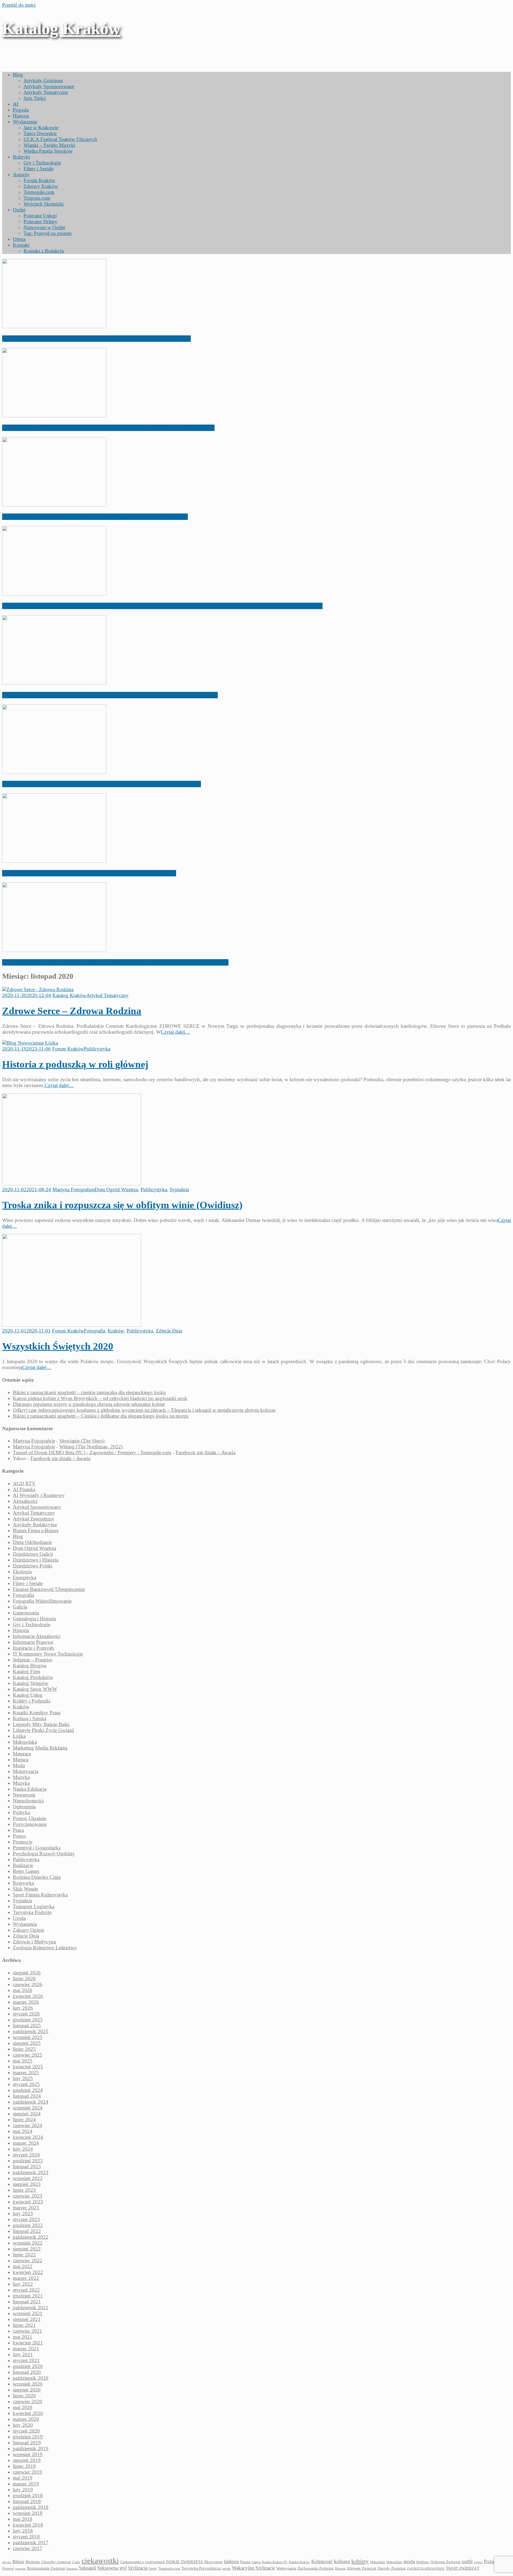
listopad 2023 (27, 2167)
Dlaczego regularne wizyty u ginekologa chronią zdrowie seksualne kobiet (95, 517)
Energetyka (24, 1577)
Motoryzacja (26, 1771)
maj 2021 (23, 2337)
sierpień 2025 (27, 2043)
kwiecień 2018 (28, 2525)
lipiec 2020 (24, 2396)
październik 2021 (31, 2308)
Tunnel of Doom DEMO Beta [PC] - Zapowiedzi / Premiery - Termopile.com (92, 1452)
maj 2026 (23, 1990)
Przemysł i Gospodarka (37, 1848)
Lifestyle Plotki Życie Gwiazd (43, 1730)
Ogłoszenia (24, 1807)
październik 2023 (31, 2172)
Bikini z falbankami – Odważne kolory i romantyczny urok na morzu (89, 873)
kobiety (360, 2561)
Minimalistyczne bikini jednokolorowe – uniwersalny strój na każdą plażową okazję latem (115, 962)
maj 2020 (23, 2407)
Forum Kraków (39, 180)
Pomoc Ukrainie (30, 1818)
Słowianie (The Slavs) (82, 1441)
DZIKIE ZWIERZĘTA (185, 2562)
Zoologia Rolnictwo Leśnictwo (45, 1948)
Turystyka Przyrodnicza (201, 2568)
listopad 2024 (27, 2096)
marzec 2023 (26, 2208)
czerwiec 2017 (28, 2548)
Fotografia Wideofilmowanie (42, 1601)
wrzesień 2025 (28, 2037)
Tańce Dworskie (40, 133)
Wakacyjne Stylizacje (253, 2568)
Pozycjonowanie (30, 1824)
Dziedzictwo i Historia (36, 1560)
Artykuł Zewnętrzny (34, 1519)
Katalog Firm (26, 1671)
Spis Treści (35, 98)
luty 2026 (23, 2008)
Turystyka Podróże (32, 1912)
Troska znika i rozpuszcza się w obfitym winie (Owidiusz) (122, 1205)
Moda (19, 1765)
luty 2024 (23, 2149)
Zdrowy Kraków (41, 186)
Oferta (19, 239)
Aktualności (25, 1501)
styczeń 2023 (26, 2219)
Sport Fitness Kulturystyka (40, 1895)
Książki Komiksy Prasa (37, 1713)
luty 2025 (23, 2078)
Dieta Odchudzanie (32, 1542)
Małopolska (25, 1742)
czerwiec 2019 (28, 2472)
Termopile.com (39, 192)
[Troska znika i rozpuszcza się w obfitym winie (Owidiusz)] (72, 1184)
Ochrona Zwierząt (445, 2562)
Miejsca (21, 1760)
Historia (21, 116)
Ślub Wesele (25, 1889)
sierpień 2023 (27, 2184)
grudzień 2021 (28, 2296)
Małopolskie (394, 2562)
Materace (22, 1754)
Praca (18, 1830)
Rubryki (21, 157)
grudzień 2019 (28, 2437)
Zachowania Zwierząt (316, 2568)
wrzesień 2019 (28, 2454)
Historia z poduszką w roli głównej (75, 1064)
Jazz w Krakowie (41, 128)
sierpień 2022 (27, 2249)
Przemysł (8, 2569)
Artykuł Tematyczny (107, 995)
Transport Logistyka (34, 1906)
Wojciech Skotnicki (44, 204)
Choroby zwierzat (56, 2562)
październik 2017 (31, 2542)
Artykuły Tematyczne (46, 92)
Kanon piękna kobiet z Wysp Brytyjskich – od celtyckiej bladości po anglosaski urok (108, 428)
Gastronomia (26, 1613)
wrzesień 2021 (28, 2313)
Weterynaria (286, 2568)
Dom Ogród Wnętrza (116, 1189)
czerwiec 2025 (28, 2055)
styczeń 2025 (26, 2084)
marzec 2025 (26, 2073)
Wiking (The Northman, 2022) (91, 1447)
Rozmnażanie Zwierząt (46, 2568)
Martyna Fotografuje (73, 1189)
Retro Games (26, 1871)
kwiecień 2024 (28, 2137)
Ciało (76, 2562)
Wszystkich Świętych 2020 (58, 1346)
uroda (226, 2569)
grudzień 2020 (28, 2366)
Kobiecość (322, 2561)
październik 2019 (31, 2448)
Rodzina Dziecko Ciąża (37, 1877)
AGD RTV (24, 1483)
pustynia (20, 2569)
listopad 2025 (27, 2026)
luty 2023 (23, 2214)
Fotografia (94, 1331)
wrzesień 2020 (28, 2384)
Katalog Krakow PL (275, 2562)
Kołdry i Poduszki (32, 1701)
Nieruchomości (28, 1801)
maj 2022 (23, 2266)
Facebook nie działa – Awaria (205, 1452)
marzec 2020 (26, 2419)
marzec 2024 (26, 2143)
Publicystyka (97, 1049)
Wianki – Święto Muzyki (49, 145)
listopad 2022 (27, 2231)
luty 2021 (23, 2355)
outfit (467, 2561)
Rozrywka (23, 1883)
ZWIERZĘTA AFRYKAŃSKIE (426, 2569)
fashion (231, 2561)
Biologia (33, 2562)
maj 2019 (23, 2478)
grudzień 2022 (28, 2225)
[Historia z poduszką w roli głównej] (30, 1043)
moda (409, 2561)
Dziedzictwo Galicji (33, 1554)
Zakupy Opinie (28, 1930)
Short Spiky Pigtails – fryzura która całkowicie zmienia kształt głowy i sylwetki (102, 784)
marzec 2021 (26, 2349)
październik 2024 (31, 2102)
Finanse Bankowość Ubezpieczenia (49, 1589)
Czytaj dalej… (175, 1032)
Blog (18, 75)
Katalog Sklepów (31, 1683)
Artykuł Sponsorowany (37, 1507)
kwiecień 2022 (28, 2272)
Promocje (23, 1842)
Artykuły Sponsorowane (49, 86)
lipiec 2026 (24, 1979)
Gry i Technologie (42, 163)
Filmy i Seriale (38, 169)
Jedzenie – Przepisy (33, 1660)
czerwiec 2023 (28, 2196)
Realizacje (23, 1865)
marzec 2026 (26, 2002)
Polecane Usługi (40, 216)
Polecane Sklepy (40, 221)
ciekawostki (100, 2561)
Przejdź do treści (19, 5)
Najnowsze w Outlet (44, 227)
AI (15, 104)
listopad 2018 (27, 2501)
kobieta (342, 2561)
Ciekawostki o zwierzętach (143, 2562)
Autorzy (21, 175)
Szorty (153, 2569)
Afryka (7, 2562)
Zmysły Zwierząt (392, 2568)
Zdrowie (340, 2569)
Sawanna (72, 2569)
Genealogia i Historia (34, 1619)
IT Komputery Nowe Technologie (48, 1654)
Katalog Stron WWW (35, 1689)
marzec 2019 (26, 2484)
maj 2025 (23, 2061)
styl (123, 2568)
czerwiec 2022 (28, 2261)
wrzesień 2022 (28, 2243)
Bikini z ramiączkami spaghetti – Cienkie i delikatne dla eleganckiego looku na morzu (110, 695)
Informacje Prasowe (33, 1642)
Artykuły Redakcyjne (35, 1525)
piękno (478, 2562)
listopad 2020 (27, 2372)
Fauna (245, 2562)
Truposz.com (37, 198)
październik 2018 (31, 2507)
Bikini (18, 2562)
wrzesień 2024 (28, 2108)
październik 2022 (31, 2237)
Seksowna (108, 2568)
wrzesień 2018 (28, 2513)
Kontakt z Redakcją (44, 251)
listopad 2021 (27, 2302)
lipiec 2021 (24, 2325)
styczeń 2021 (26, 2360)
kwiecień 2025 (28, 2067)
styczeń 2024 (26, 2155)
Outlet (19, 210)
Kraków (116, 1331)
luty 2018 (23, 2531)
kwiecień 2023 (28, 2202)
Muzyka (21, 1777)
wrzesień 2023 (28, 2178)
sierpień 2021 (27, 2319)
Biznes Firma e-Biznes (36, 1530)
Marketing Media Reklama (40, 1748)
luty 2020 (23, 2425)
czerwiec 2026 (28, 1984)
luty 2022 (23, 2284)
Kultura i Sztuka (30, 1718)
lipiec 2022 (24, 2255)
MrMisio (423, 2562)
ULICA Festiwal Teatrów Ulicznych (60, 139)
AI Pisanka (24, 1489)
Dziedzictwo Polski (33, 1566)
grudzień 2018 (28, 2495)
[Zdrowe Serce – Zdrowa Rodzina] (38, 989)
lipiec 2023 (24, 2190)
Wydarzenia (25, 122)
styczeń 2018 (26, 2537)
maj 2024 (23, 2131)
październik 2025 (31, 2031)
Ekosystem (213, 2562)
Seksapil (87, 2568)
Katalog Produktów (33, 1677)
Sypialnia (179, 1189)
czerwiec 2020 (28, 2401)
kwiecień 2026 (28, 1996)
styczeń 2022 (26, 2290)
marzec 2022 (26, 2278)
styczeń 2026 (26, 2014)
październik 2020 (31, 2378)
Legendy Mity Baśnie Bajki (41, 1724)
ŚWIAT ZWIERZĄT (463, 2568)
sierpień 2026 (27, 1973)
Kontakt (21, 245)
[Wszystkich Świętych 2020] (72, 1325)
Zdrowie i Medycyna (34, 1942)
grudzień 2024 (28, 2090)
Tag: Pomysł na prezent (48, 233)
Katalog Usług (28, 1695)
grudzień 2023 (28, 2161)
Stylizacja (138, 2568)
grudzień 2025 (28, 2020)
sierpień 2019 (27, 2460)
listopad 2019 (27, 2443)
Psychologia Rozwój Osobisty (44, 1854)
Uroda (19, 1918)
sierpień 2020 (27, 2390)
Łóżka (19, 1736)
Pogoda (21, 110)
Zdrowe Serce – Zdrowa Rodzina (72, 1011)
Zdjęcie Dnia (169, 1331)
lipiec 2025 (24, 2049)
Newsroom (24, 1795)
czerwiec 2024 (28, 2125)
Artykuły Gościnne (43, 81)
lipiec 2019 (24, 2466)
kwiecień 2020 (28, 2413)
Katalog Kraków (61, 29)
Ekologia (22, 1572)
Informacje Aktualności (37, 1636)
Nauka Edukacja (30, 1789)
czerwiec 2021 (28, 2331)
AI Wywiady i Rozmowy (39, 1495)
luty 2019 (23, 2490)
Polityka (21, 1812)
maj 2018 (23, 2519)
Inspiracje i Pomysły (34, 1648)
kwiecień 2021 (28, 2343)
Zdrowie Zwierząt (362, 2568)
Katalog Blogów (30, 1666)
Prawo (19, 1836)
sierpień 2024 (27, 2114)
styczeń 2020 (26, 2431)
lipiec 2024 (24, 2120)
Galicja (20, 1607)
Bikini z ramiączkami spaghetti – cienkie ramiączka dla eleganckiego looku (96, 339)
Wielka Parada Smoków (48, 151)
